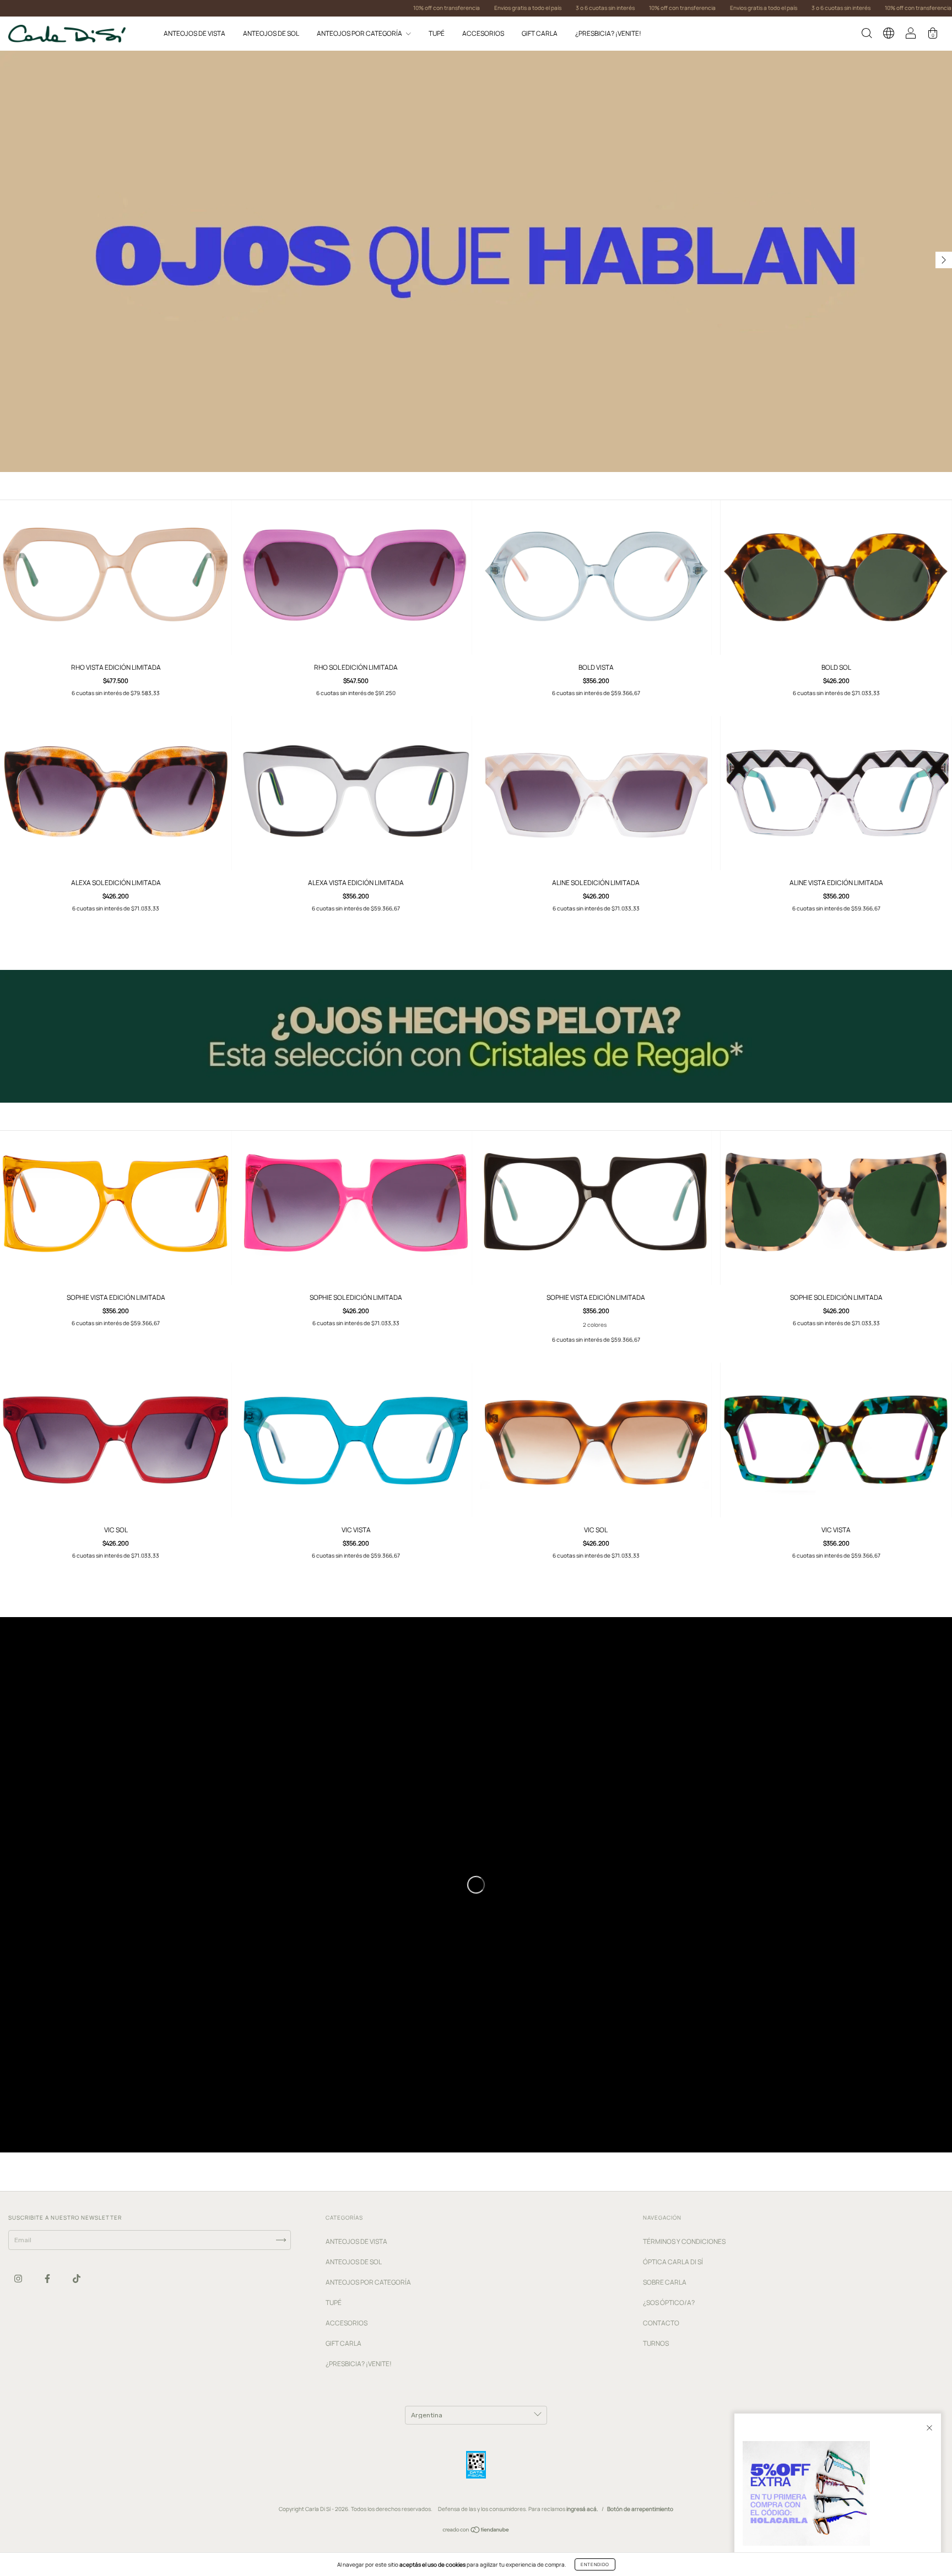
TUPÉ (437, 33)
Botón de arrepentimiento (640, 2509)
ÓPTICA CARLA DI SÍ (673, 2262)
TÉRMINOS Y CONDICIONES (684, 2241)
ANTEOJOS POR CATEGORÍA (360, 33)
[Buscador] (867, 35)
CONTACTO (661, 2323)
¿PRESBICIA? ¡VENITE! (608, 33)
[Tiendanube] (476, 2531)
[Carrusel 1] (476, 261)
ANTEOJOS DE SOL (271, 33)
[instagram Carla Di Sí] (19, 2279)
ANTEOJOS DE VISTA (194, 33)
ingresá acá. (582, 2509)
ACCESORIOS (483, 33)
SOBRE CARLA (665, 2282)
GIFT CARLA (540, 33)
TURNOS (656, 2343)
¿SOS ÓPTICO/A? (669, 2303)
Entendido (595, 2564)
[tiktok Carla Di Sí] (77, 2279)
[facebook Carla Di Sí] (48, 2279)
